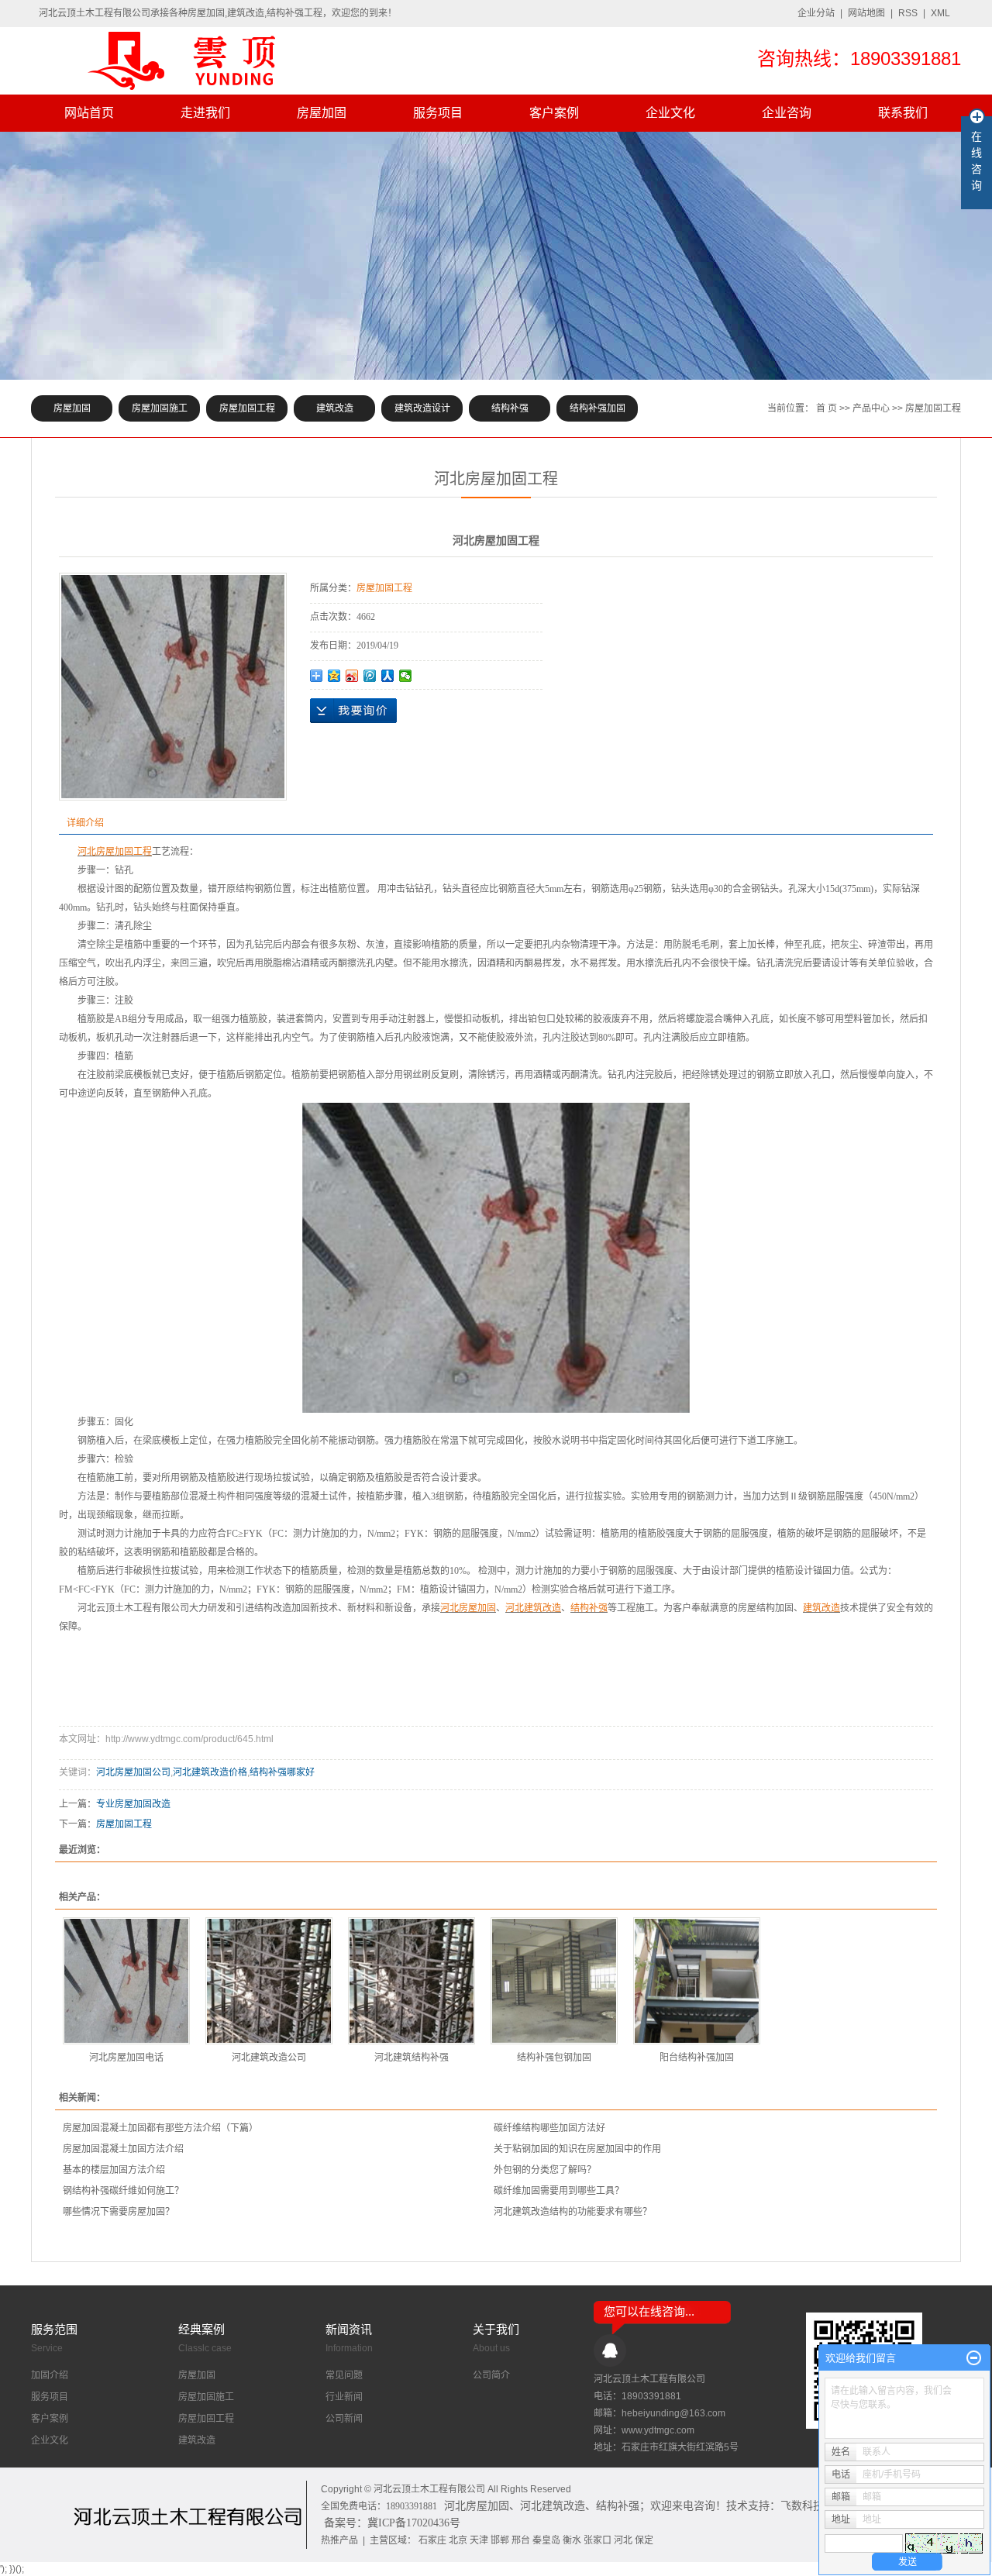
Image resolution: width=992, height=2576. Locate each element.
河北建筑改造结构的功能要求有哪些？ (573, 2212)
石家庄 (432, 2540)
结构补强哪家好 (282, 1772)
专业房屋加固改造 (133, 1804)
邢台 (521, 2540)
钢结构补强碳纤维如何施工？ (123, 2191)
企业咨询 (787, 113)
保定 (644, 2540)
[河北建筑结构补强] (412, 1981)
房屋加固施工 (160, 408)
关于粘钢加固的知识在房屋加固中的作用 (577, 2149)
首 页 (827, 408)
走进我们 (205, 113)
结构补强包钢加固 (554, 2058)
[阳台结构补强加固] (697, 1981)
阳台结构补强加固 (697, 2058)
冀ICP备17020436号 (414, 2523)
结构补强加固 (598, 408)
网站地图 (866, 13)
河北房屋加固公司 (133, 1772)
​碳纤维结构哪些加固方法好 (549, 2128)
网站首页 (89, 113)
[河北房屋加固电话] (126, 1981)
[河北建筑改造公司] (269, 1981)
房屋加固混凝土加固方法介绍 (123, 2149)
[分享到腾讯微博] (370, 676)
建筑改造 (335, 408)
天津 (479, 2540)
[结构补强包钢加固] (554, 1981)
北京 (458, 2540)
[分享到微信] (406, 676)
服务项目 (438, 113)
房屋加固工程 (247, 408)
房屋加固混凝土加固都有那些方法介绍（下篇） (160, 2128)
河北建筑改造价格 (210, 1772)
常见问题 (344, 2375)
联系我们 (903, 113)
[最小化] (974, 2358)
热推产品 (339, 2540)
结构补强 (510, 408)
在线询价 (353, 711)
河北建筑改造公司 (269, 2058)
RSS (908, 13)
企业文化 (670, 113)
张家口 (598, 2540)
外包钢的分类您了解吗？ (545, 2170)
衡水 (572, 2540)
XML (940, 13)
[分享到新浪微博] (352, 676)
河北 (623, 2540)
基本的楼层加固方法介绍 (114, 2170)
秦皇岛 (546, 2540)
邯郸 (500, 2540)
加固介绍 (50, 2375)
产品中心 (871, 408)
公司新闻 (344, 2419)
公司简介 (491, 2375)
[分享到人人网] (388, 676)
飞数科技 (802, 2506)
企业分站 (816, 13)
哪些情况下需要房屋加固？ (119, 2212)
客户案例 (554, 113)
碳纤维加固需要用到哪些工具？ (559, 2191)
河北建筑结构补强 (412, 2058)
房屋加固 (322, 113)
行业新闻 (344, 2397)
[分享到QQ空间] (334, 676)
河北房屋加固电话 (126, 2058)
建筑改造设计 (422, 408)
